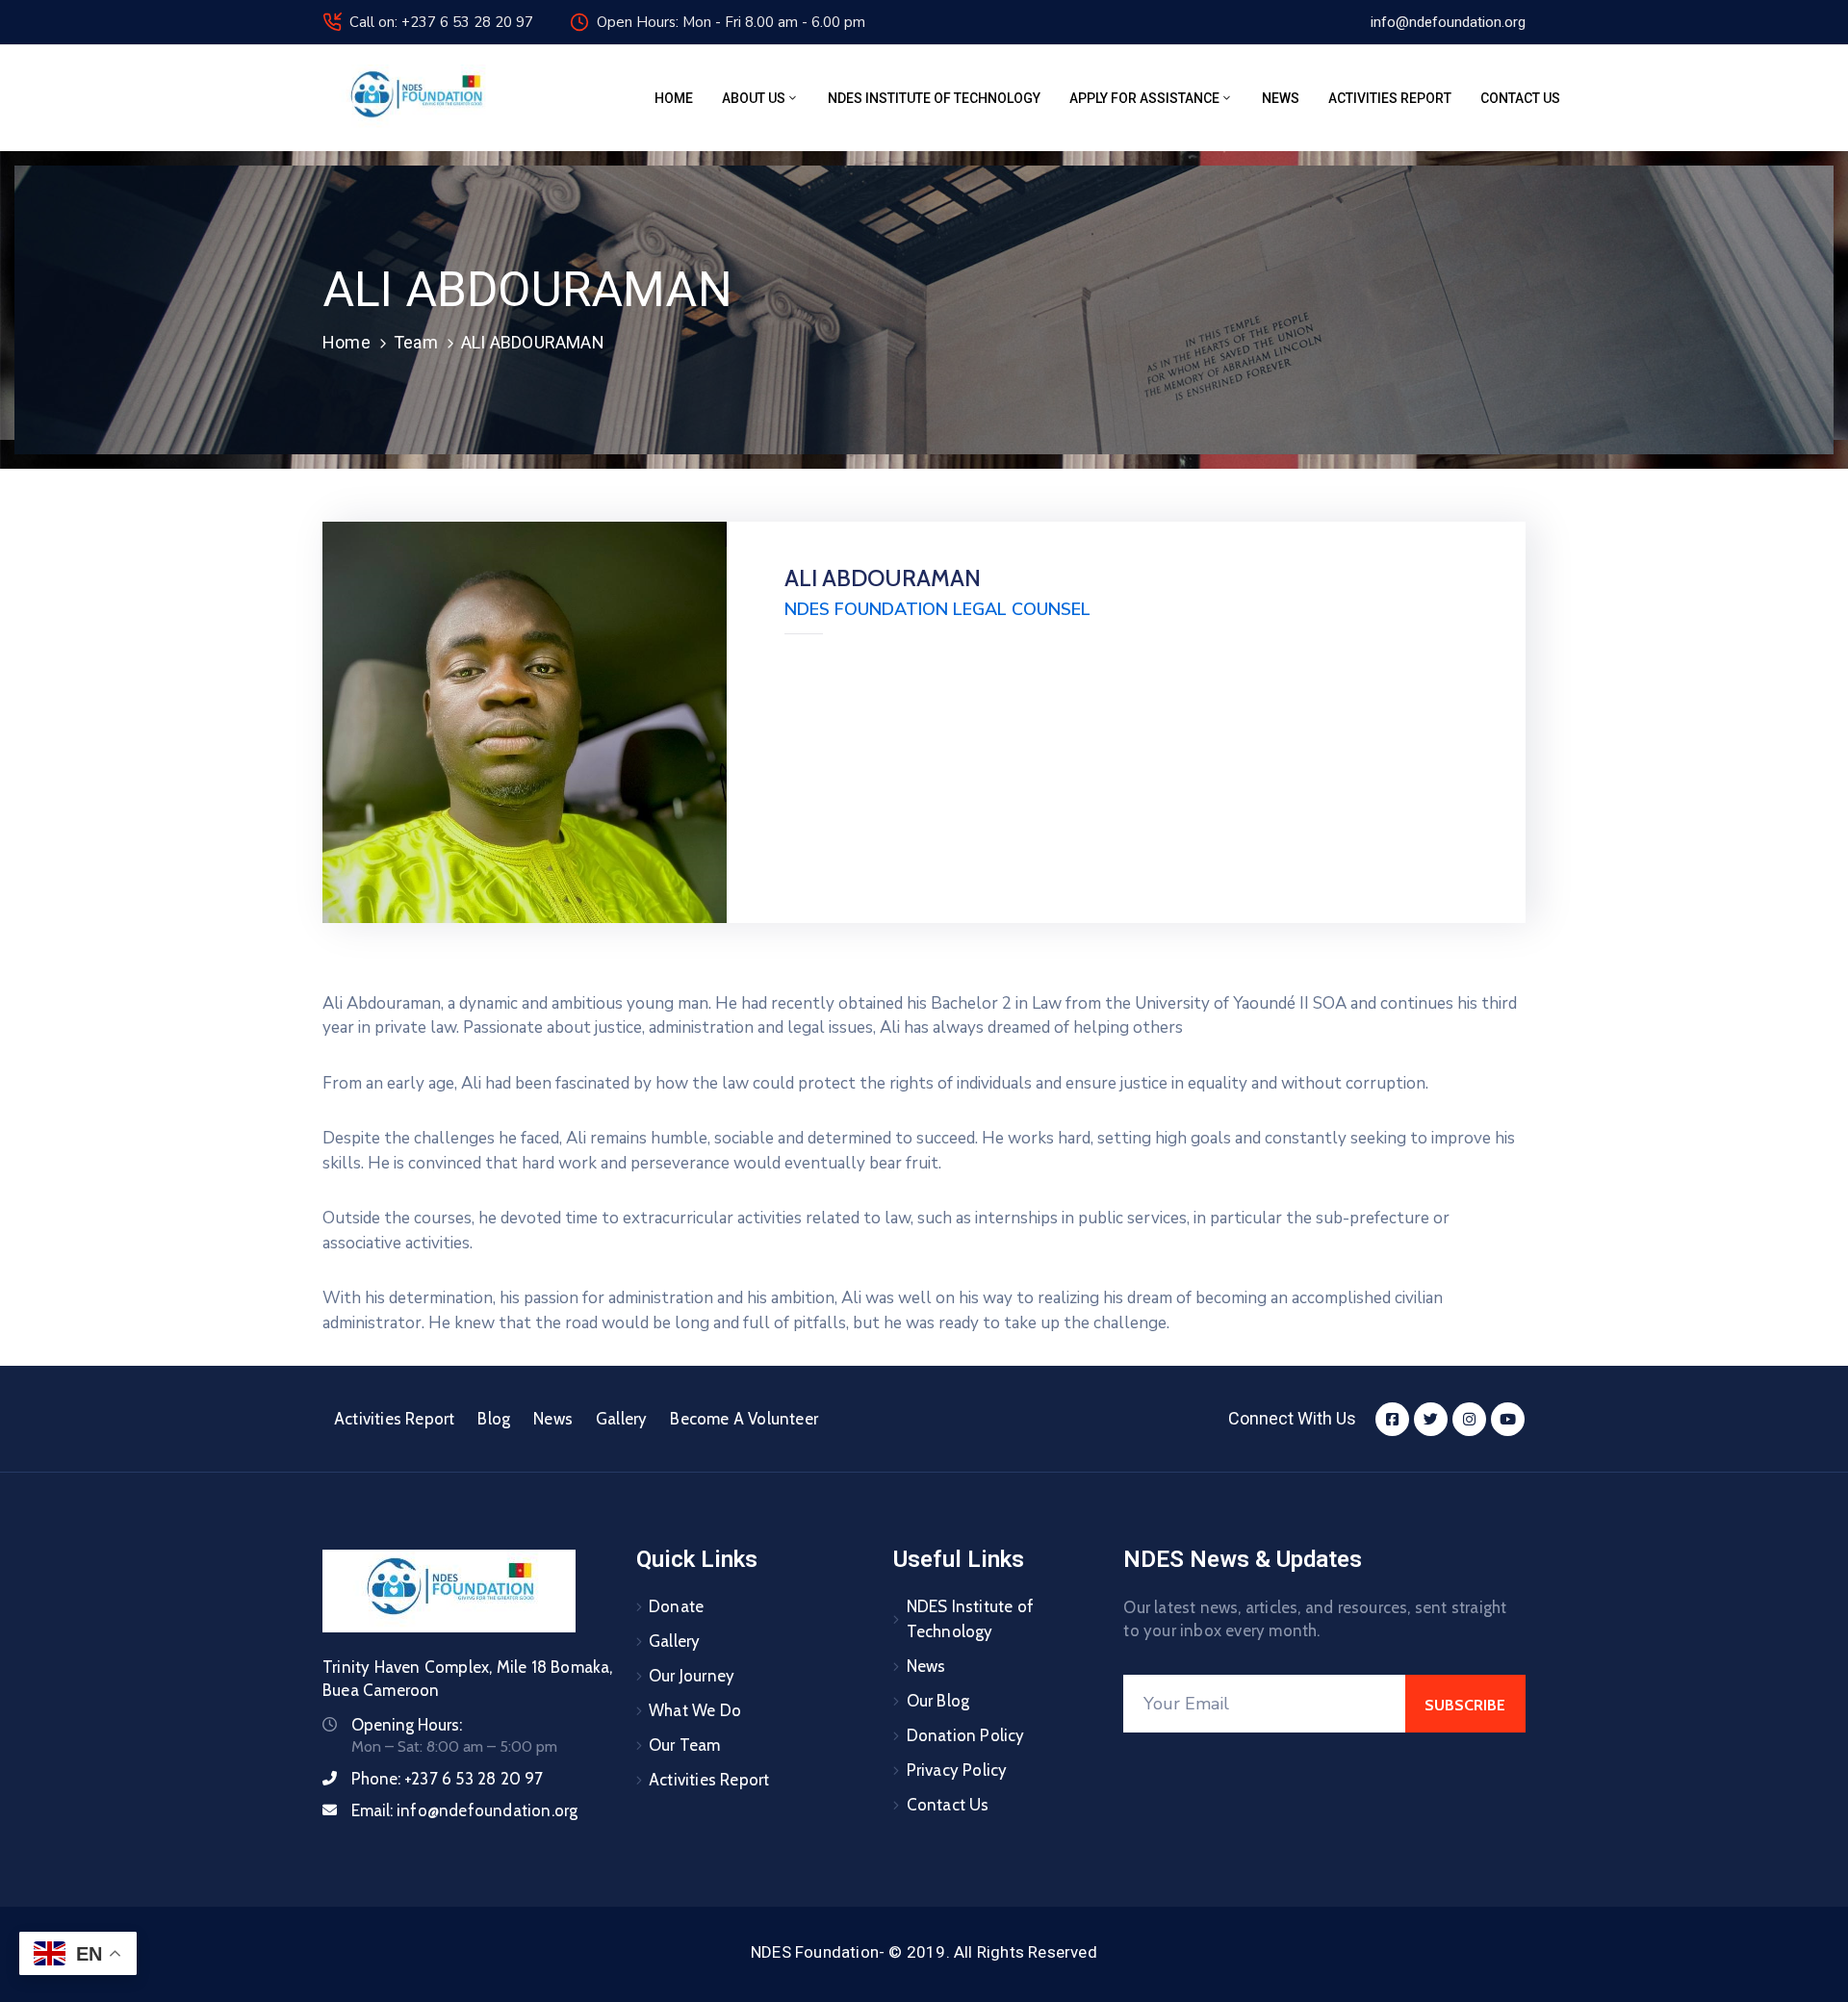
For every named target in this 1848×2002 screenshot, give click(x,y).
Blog (494, 1419)
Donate (676, 1606)
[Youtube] (1508, 1419)
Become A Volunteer (744, 1419)
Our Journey (692, 1676)
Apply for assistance (1144, 98)
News (1281, 98)
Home (674, 98)
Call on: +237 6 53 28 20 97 (441, 22)
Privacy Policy (957, 1770)
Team (416, 342)
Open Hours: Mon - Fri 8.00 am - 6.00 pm (731, 22)
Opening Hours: (407, 1725)
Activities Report (1390, 98)
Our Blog (938, 1701)
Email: (464, 1810)
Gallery (621, 1419)
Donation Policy (966, 1735)
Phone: (448, 1779)
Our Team (685, 1745)
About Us (754, 98)
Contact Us (1520, 98)
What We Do (695, 1710)
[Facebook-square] (1392, 1419)
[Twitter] (1431, 1419)
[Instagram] (1469, 1419)
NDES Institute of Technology (934, 98)
